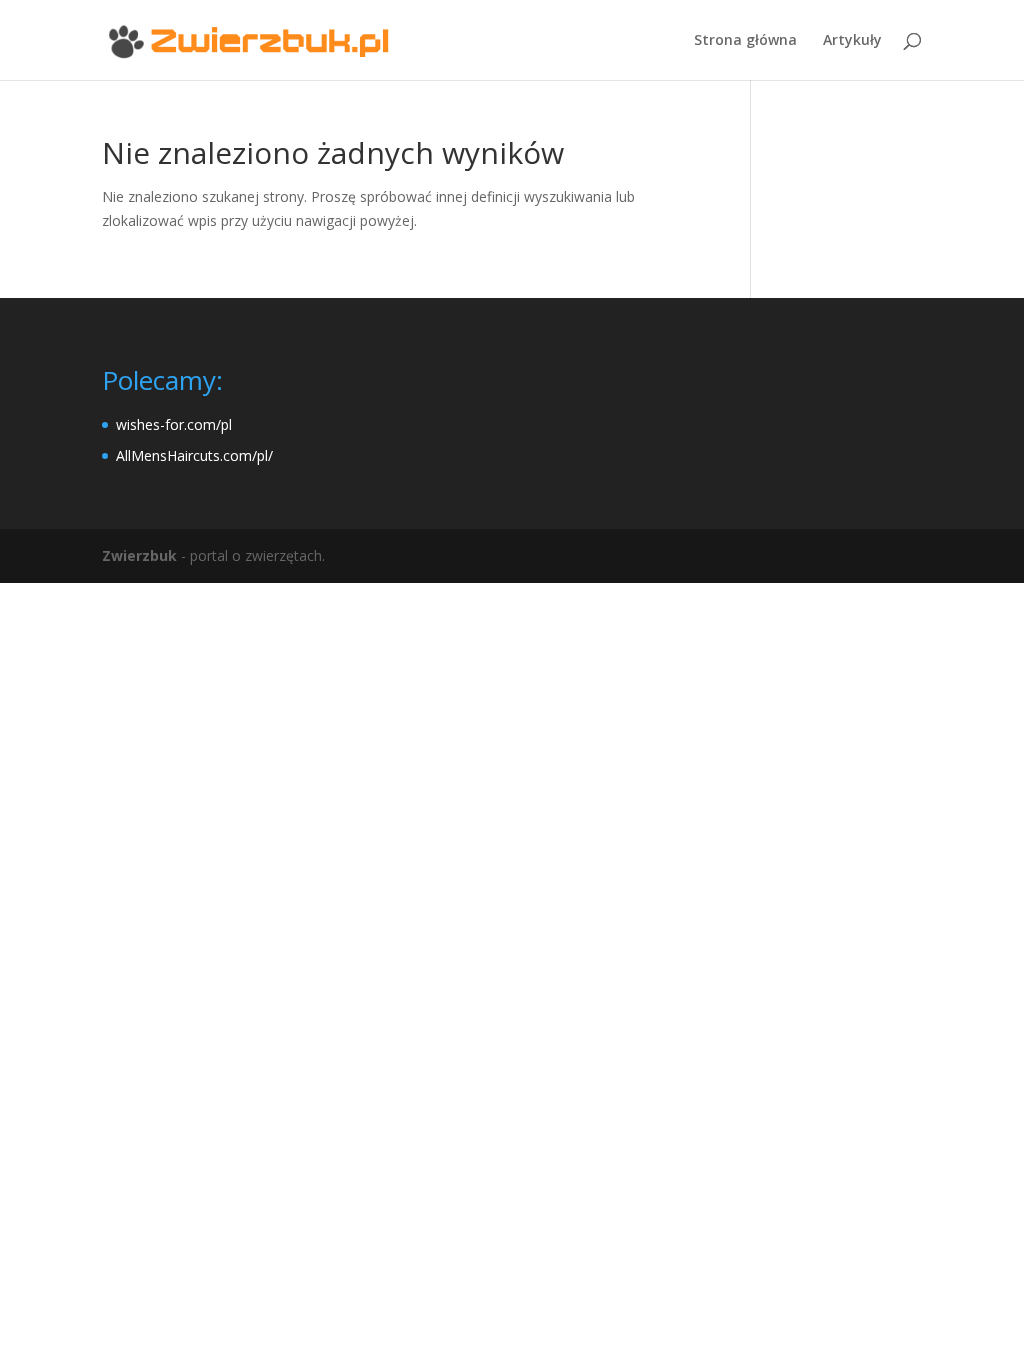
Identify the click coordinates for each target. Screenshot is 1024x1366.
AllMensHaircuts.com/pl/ (194, 455)
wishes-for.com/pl (174, 424)
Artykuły (852, 41)
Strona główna (745, 41)
